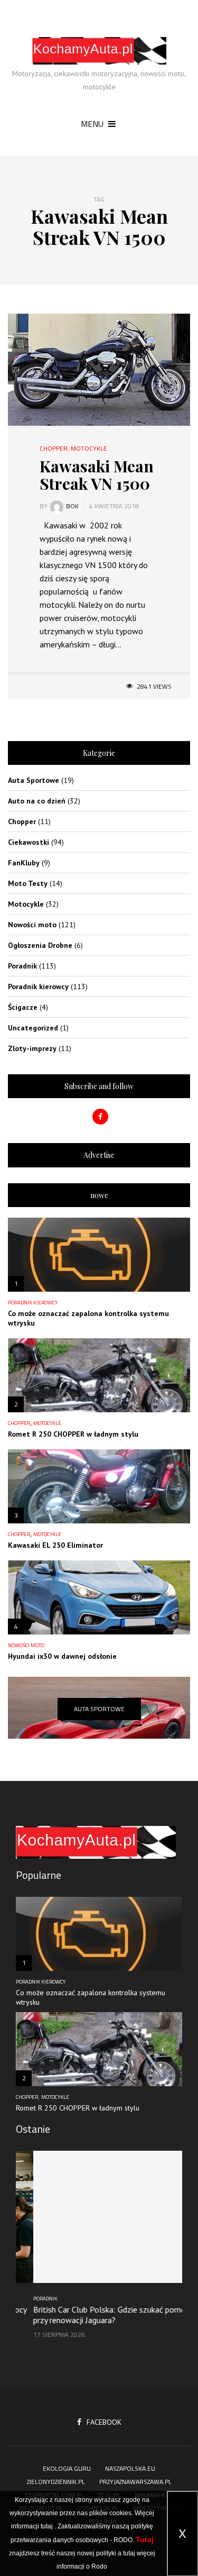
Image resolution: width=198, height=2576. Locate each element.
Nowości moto (32, 925)
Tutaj (145, 2540)
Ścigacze (23, 1007)
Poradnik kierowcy (38, 986)
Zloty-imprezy (32, 1048)
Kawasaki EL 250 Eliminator (55, 1545)
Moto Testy (28, 883)
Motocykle (89, 449)
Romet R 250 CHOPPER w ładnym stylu (73, 1434)
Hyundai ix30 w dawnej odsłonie (62, 1656)
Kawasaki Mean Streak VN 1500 (97, 475)
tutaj (47, 2526)
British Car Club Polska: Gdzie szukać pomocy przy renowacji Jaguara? (96, 2315)
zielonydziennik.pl (56, 2482)
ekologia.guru (67, 2468)
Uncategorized (33, 1028)
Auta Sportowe (34, 780)
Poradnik (22, 966)
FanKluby (24, 863)
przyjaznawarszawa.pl (135, 2482)
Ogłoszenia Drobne (40, 945)
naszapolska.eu (130, 2468)
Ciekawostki (29, 842)
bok (72, 506)
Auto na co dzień (37, 801)
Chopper (54, 449)
